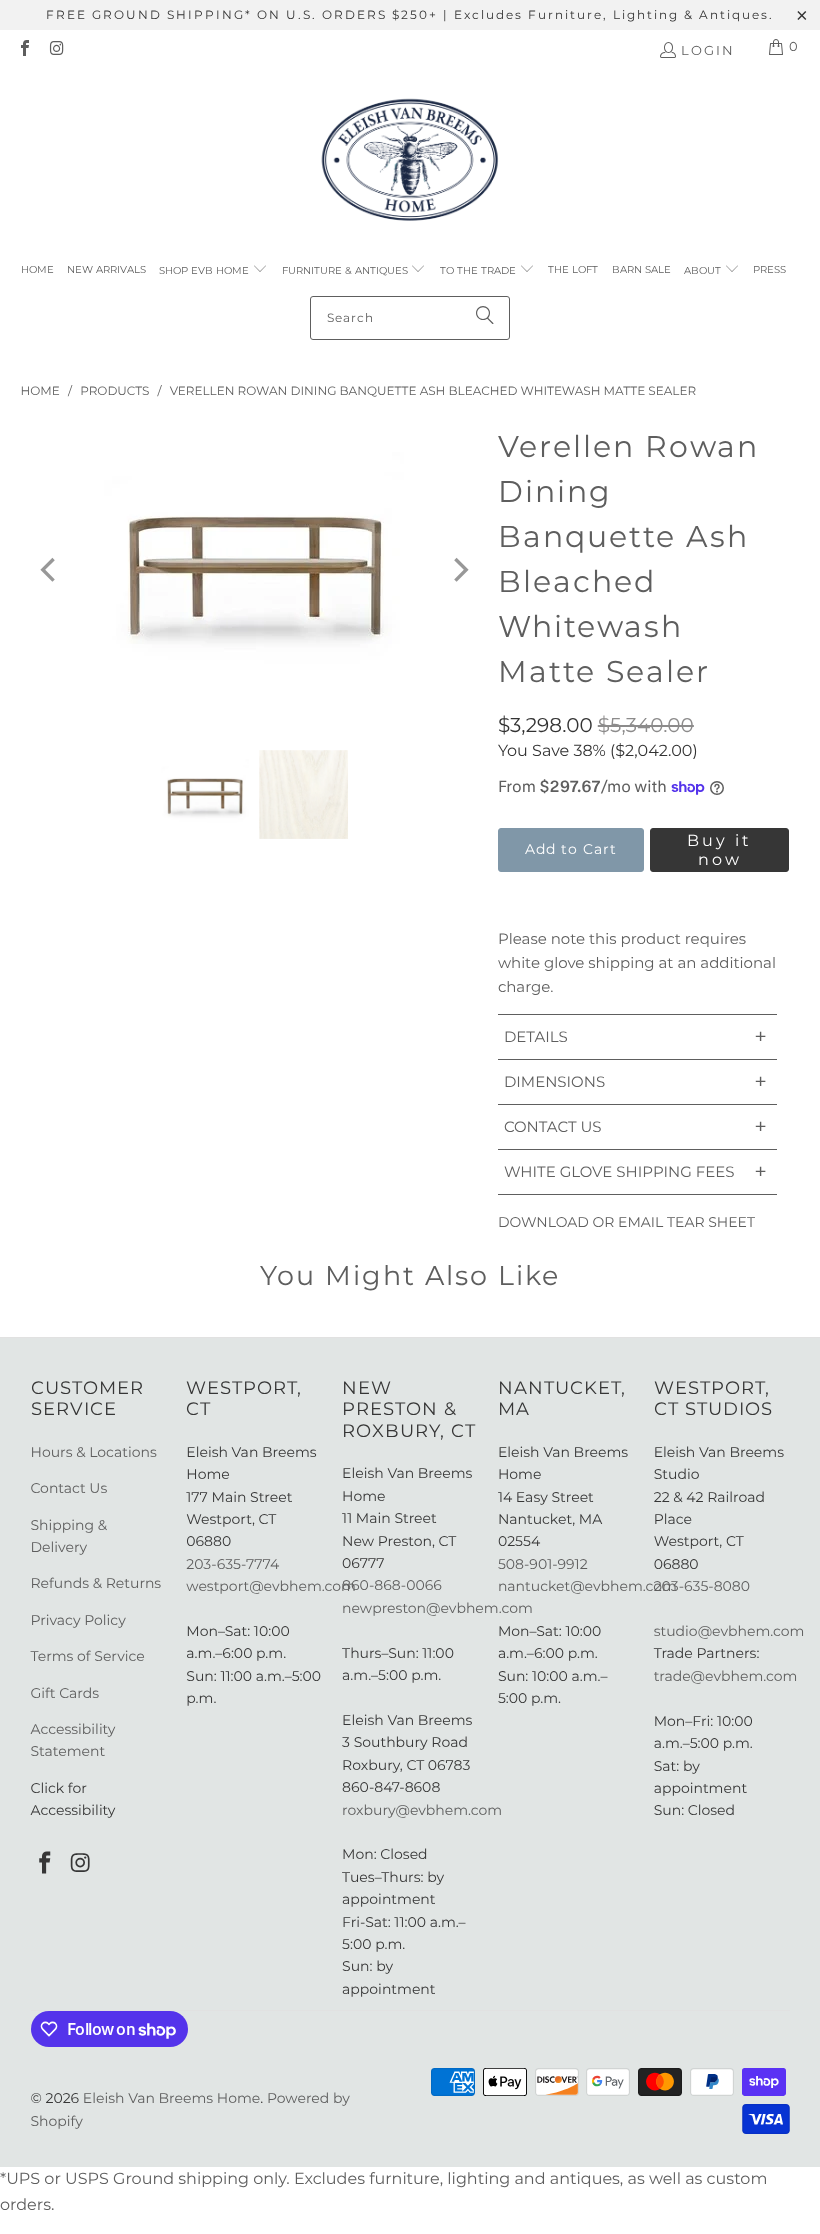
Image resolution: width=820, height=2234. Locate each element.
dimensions (635, 1081)
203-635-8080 (702, 1586)
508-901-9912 (543, 1564)
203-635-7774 (232, 1564)
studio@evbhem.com (729, 1631)
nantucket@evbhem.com (587, 1586)
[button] (213, 271)
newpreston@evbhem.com (439, 1608)
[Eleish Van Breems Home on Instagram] (56, 50)
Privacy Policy (78, 1620)
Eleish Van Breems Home (171, 2098)
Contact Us (69, 1488)
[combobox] (410, 318)
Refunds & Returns (96, 1583)
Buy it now (719, 850)
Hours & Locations (94, 1452)
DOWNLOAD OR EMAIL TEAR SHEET (626, 1222)
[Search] (485, 318)
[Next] (459, 570)
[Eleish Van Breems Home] (410, 163)
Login (708, 50)
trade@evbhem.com (726, 1676)
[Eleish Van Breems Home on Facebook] (24, 50)
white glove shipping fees (635, 1171)
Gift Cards (65, 1693)
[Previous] (50, 570)
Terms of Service (88, 1656)
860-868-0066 (392, 1585)
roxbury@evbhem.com (422, 1810)
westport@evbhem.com (271, 1586)
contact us (635, 1126)
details (635, 1036)
